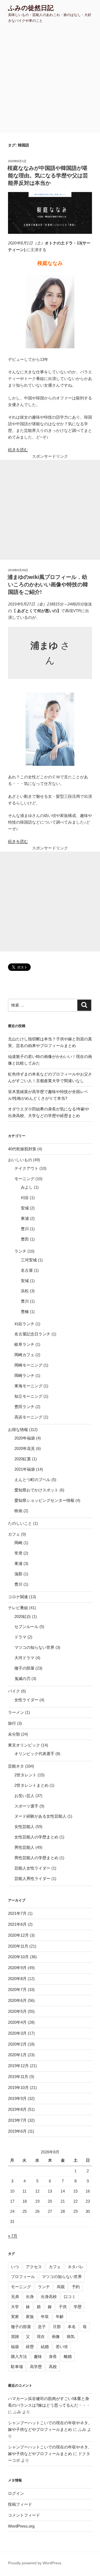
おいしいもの (20, 1160)
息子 (42, 2327)
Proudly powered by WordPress (35, 2563)
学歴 (78, 2307)
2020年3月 (17, 2033)
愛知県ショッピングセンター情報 (44, 1500)
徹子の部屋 (24, 1668)
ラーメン (16, 1712)
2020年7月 (17, 1990)
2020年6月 (17, 2000)
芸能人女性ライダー (32, 1868)
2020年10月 (18, 1957)
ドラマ (20, 1637)
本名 (72, 2327)
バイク (14, 1691)
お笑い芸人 (24, 1796)
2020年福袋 (25, 1438)
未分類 (14, 1734)
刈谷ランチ (24, 1324)
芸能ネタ (16, 1766)
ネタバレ (76, 2267)
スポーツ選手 (26, 1806)
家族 (30, 2317)
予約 (76, 2287)
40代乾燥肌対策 (22, 1149)
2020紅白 (23, 1616)
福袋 (15, 2347)
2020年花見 (25, 1448)
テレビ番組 (18, 1608)
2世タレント (25, 1775)
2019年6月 (17, 2131)
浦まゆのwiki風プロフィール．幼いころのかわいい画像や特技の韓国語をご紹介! (48, 584)
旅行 (12, 1723)
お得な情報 (18, 1430)
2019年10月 (18, 2088)
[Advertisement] (50, 80)
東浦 (25, 1218)
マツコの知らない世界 (34, 1647)
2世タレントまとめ (31, 1785)
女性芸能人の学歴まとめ (36, 1837)
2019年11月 (18, 2077)
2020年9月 (17, 1968)
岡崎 (18, 1543)
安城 (25, 1208)
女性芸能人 (24, 1827)
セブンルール (26, 1627)
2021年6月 (17, 1924)
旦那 (57, 2327)
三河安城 (29, 1260)
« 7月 (13, 2236)
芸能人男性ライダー (32, 1878)
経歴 (30, 2347)
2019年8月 (17, 2109)
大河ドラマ (24, 1658)
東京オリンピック (24, 1745)
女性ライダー (26, 1700)
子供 (63, 2307)
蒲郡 (18, 1574)
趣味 (38, 2356)
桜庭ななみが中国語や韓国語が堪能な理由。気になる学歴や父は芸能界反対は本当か (48, 175)
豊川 (25, 1229)
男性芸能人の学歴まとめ (36, 1858)
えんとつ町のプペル (32, 1480)
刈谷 (25, 1198)
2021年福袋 (25, 1469)
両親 (61, 2287)
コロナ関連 (18, 1597)
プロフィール (23, 2277)
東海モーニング (28, 1386)
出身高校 (49, 2297)
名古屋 (27, 1270)
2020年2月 (17, 2044)
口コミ (70, 2297)
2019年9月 (17, 2098)
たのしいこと (20, 1523)
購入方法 (19, 2356)
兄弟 (15, 2297)
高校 (53, 2367)
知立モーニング (28, 1396)
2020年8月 (17, 1979)
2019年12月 (18, 2066)
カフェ (14, 1534)
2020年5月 (17, 2011)
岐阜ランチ (24, 1344)
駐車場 (17, 2367)
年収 (45, 2317)
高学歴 (36, 2367)
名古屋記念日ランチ (32, 1334)
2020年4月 (17, 2022)
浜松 (25, 1291)
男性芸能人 (24, 1847)
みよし (27, 1187)
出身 (30, 2297)
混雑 (15, 2336)
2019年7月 (17, 2120)
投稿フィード (20, 2504)
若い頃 (62, 2347)
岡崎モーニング (28, 1365)
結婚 (45, 2347)
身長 (53, 2356)
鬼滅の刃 (22, 1679)
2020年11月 (18, 1946)
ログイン (16, 2493)
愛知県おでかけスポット (36, 1490)
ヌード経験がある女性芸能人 (40, 1816)
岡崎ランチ (24, 1375)
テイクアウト (26, 1168)
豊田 (25, 1239)
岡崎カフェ (24, 1355)
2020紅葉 (23, 1459)
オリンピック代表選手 (34, 1754)
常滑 (18, 1553)
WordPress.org (21, 2526)
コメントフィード (24, 2515)
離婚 (68, 2356)
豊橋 (25, 1312)
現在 (41, 2336)
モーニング (24, 1179)
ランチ (20, 1251)
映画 (18, 1511)
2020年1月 (17, 2055)
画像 (56, 2336)
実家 (15, 2317)
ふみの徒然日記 (31, 8)
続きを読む (18, 450)
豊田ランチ (24, 1407)
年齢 (60, 2317)
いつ (15, 2267)
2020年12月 (18, 1935)
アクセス (34, 2267)
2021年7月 (17, 1913)
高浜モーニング (28, 1417)
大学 (15, 2307)
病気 (71, 2336)
